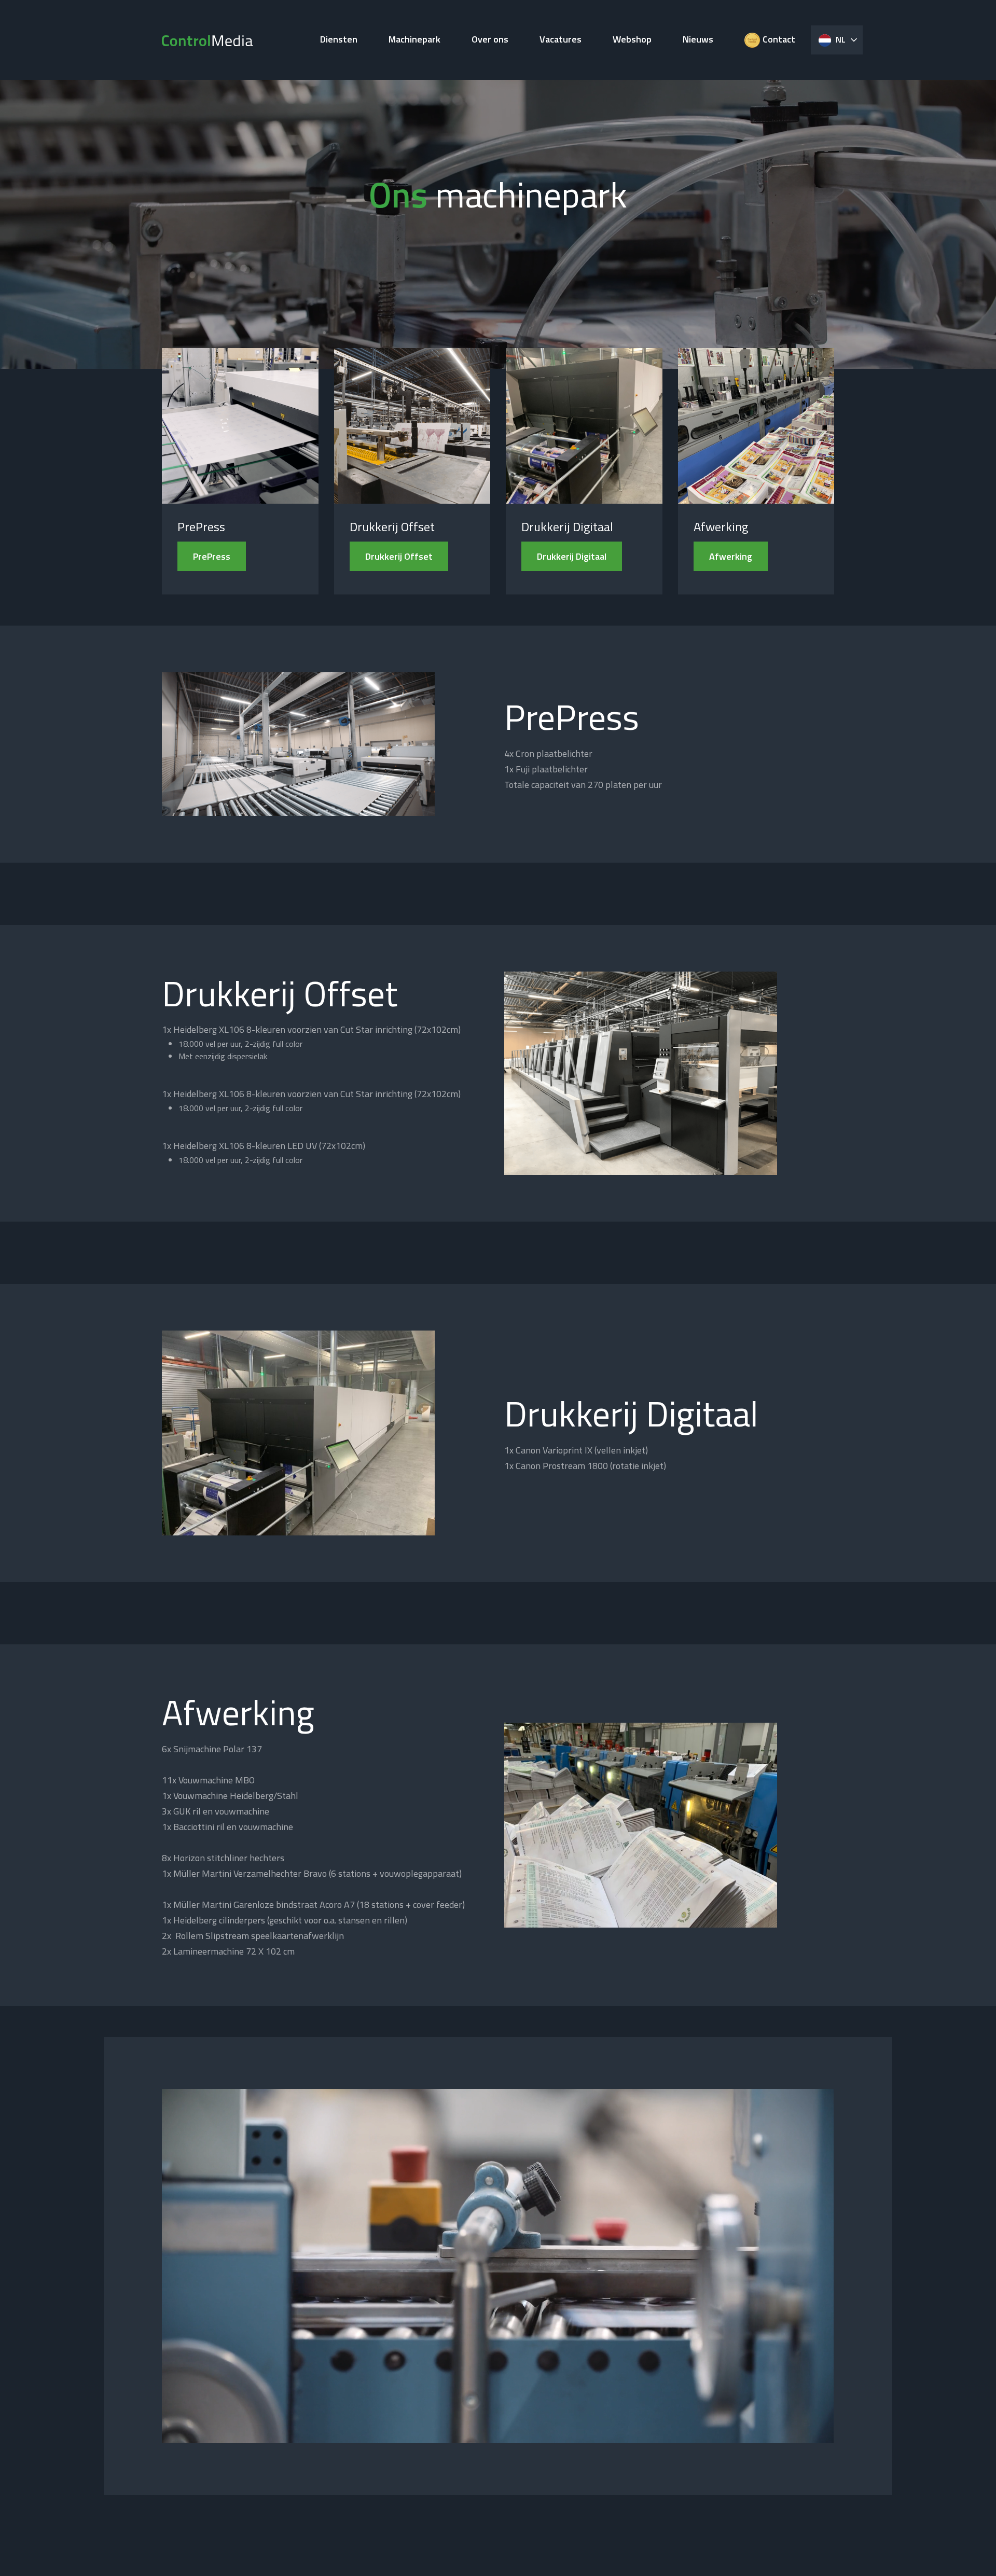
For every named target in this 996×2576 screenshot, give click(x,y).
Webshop (632, 39)
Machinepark (414, 39)
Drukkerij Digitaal (572, 556)
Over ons (490, 39)
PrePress (212, 556)
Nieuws (698, 39)
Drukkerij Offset (399, 556)
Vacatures (561, 39)
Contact (779, 39)
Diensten (339, 39)
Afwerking (731, 556)
